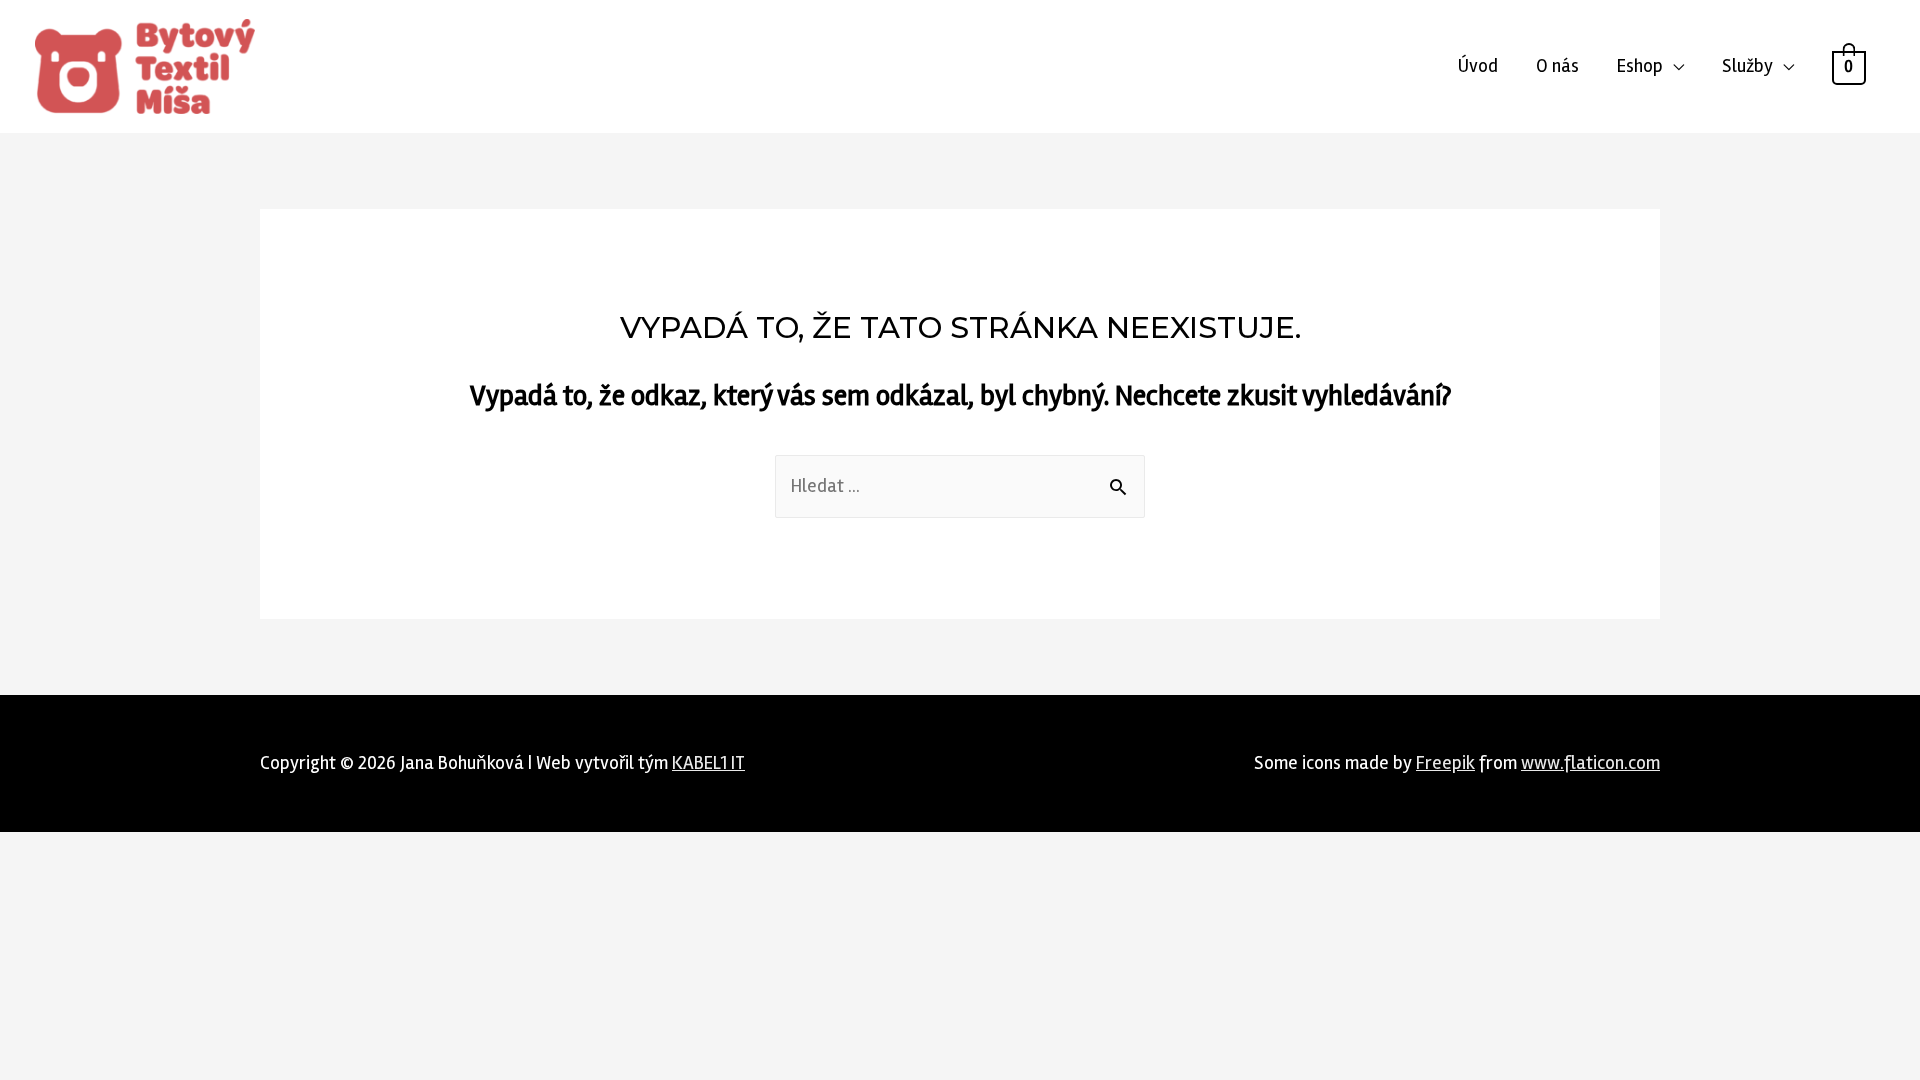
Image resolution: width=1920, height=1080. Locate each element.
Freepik (1445, 763)
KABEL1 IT (708, 763)
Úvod (1478, 66)
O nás (1557, 66)
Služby (1747, 66)
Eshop (1640, 66)
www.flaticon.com (1590, 763)
